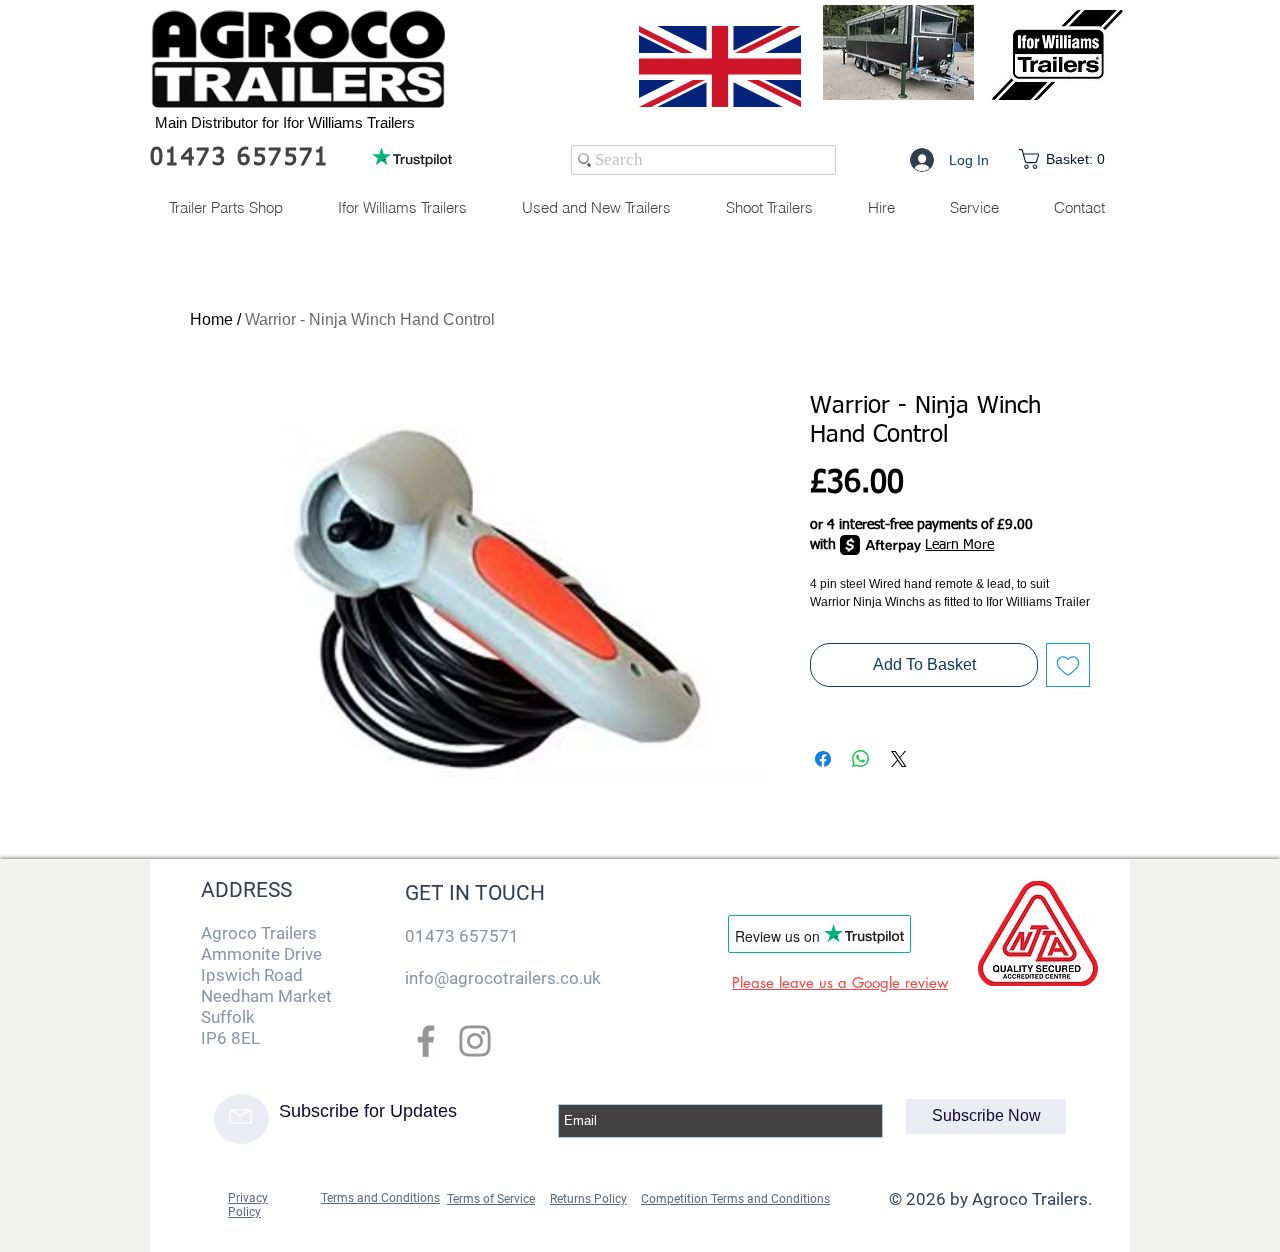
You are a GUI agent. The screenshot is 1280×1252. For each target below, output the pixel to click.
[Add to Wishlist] (1068, 665)
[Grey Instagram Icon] (475, 1041)
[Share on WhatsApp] (861, 759)
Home (211, 319)
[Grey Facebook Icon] (426, 1041)
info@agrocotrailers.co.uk (503, 978)
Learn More (959, 545)
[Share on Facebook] (823, 759)
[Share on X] (899, 759)
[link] (1066, 159)
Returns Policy (588, 1199)
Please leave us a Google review (840, 982)
